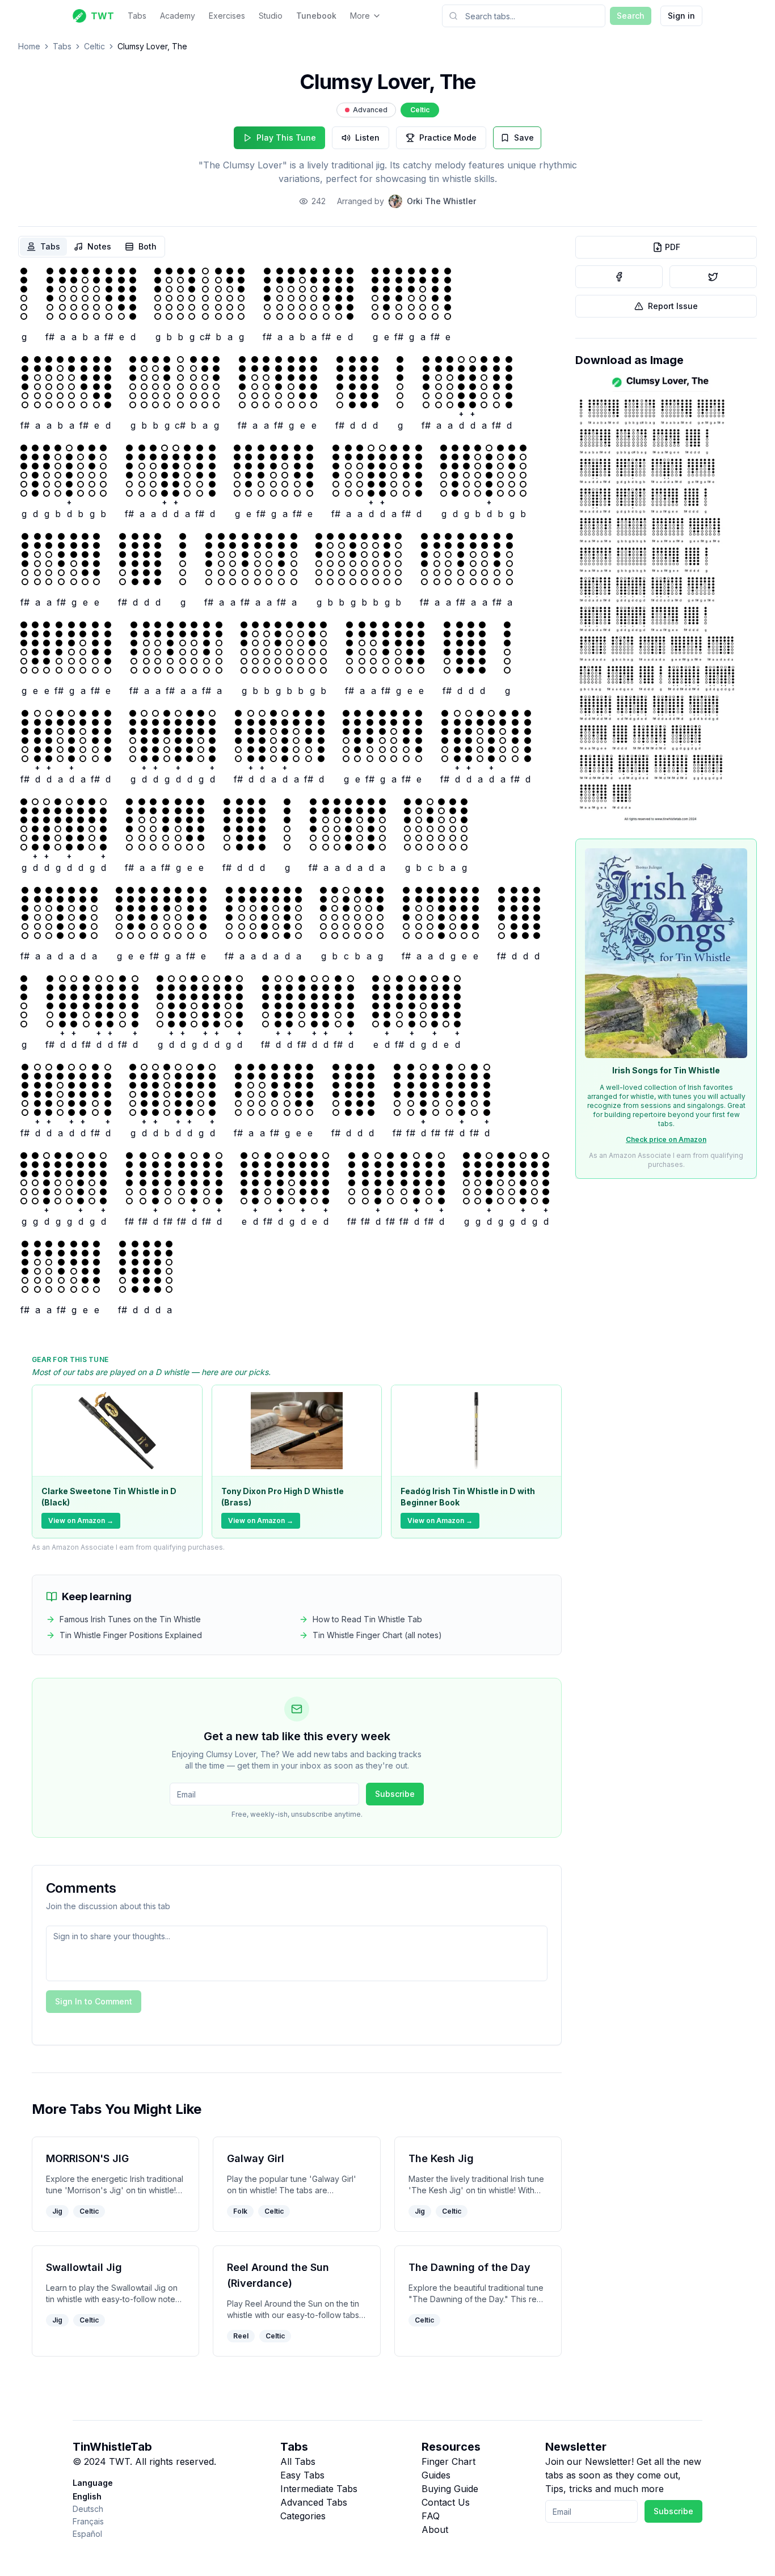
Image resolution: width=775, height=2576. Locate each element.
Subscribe (395, 1794)
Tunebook (316, 16)
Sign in (681, 16)
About (435, 2530)
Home (29, 46)
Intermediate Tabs (319, 2489)
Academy (178, 16)
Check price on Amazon (666, 1139)
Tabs (137, 16)
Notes (99, 246)
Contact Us (446, 2502)
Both (148, 246)
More (360, 16)
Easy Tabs (302, 2475)
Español (87, 2534)
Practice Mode (448, 138)
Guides (436, 2475)
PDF (673, 247)
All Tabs (298, 2461)
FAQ (431, 2516)
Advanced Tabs (314, 2502)
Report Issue (673, 306)
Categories (303, 2516)
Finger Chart (448, 2461)
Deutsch (88, 2509)
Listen (367, 138)
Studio (271, 16)
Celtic (94, 46)
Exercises (227, 16)
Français (88, 2521)
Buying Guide (450, 2489)
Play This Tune (286, 138)
